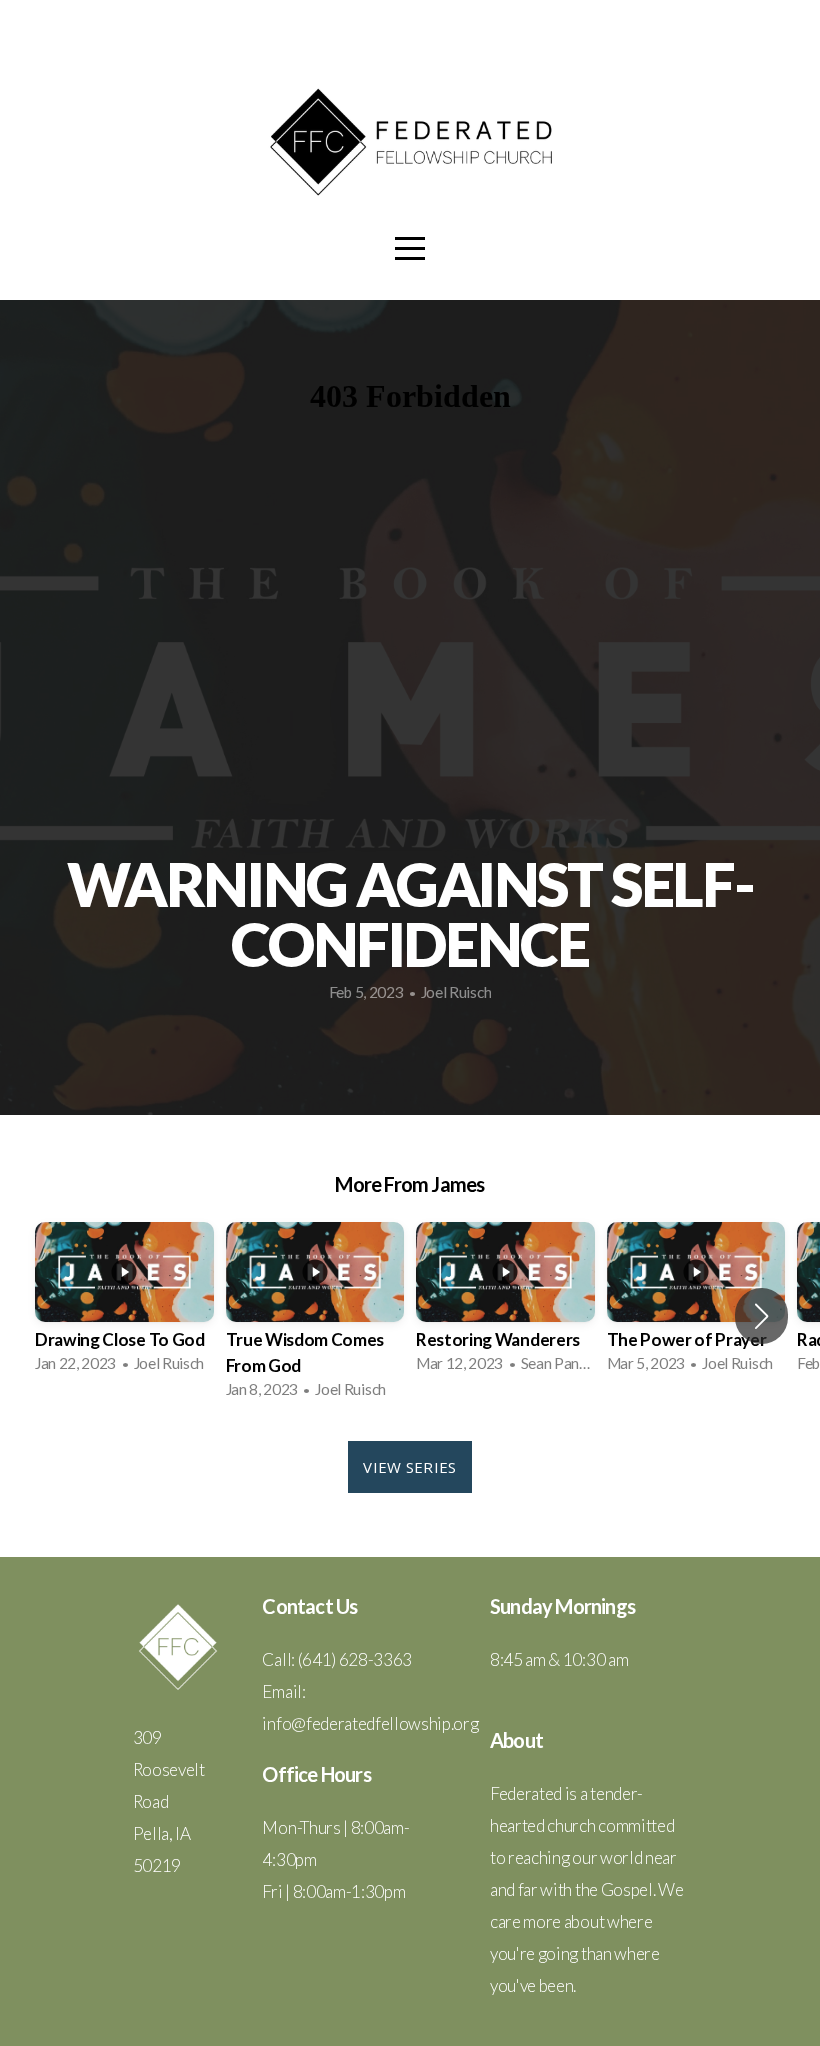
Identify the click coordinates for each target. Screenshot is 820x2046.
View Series (409, 1467)
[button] (761, 1316)
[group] (124, 1303)
